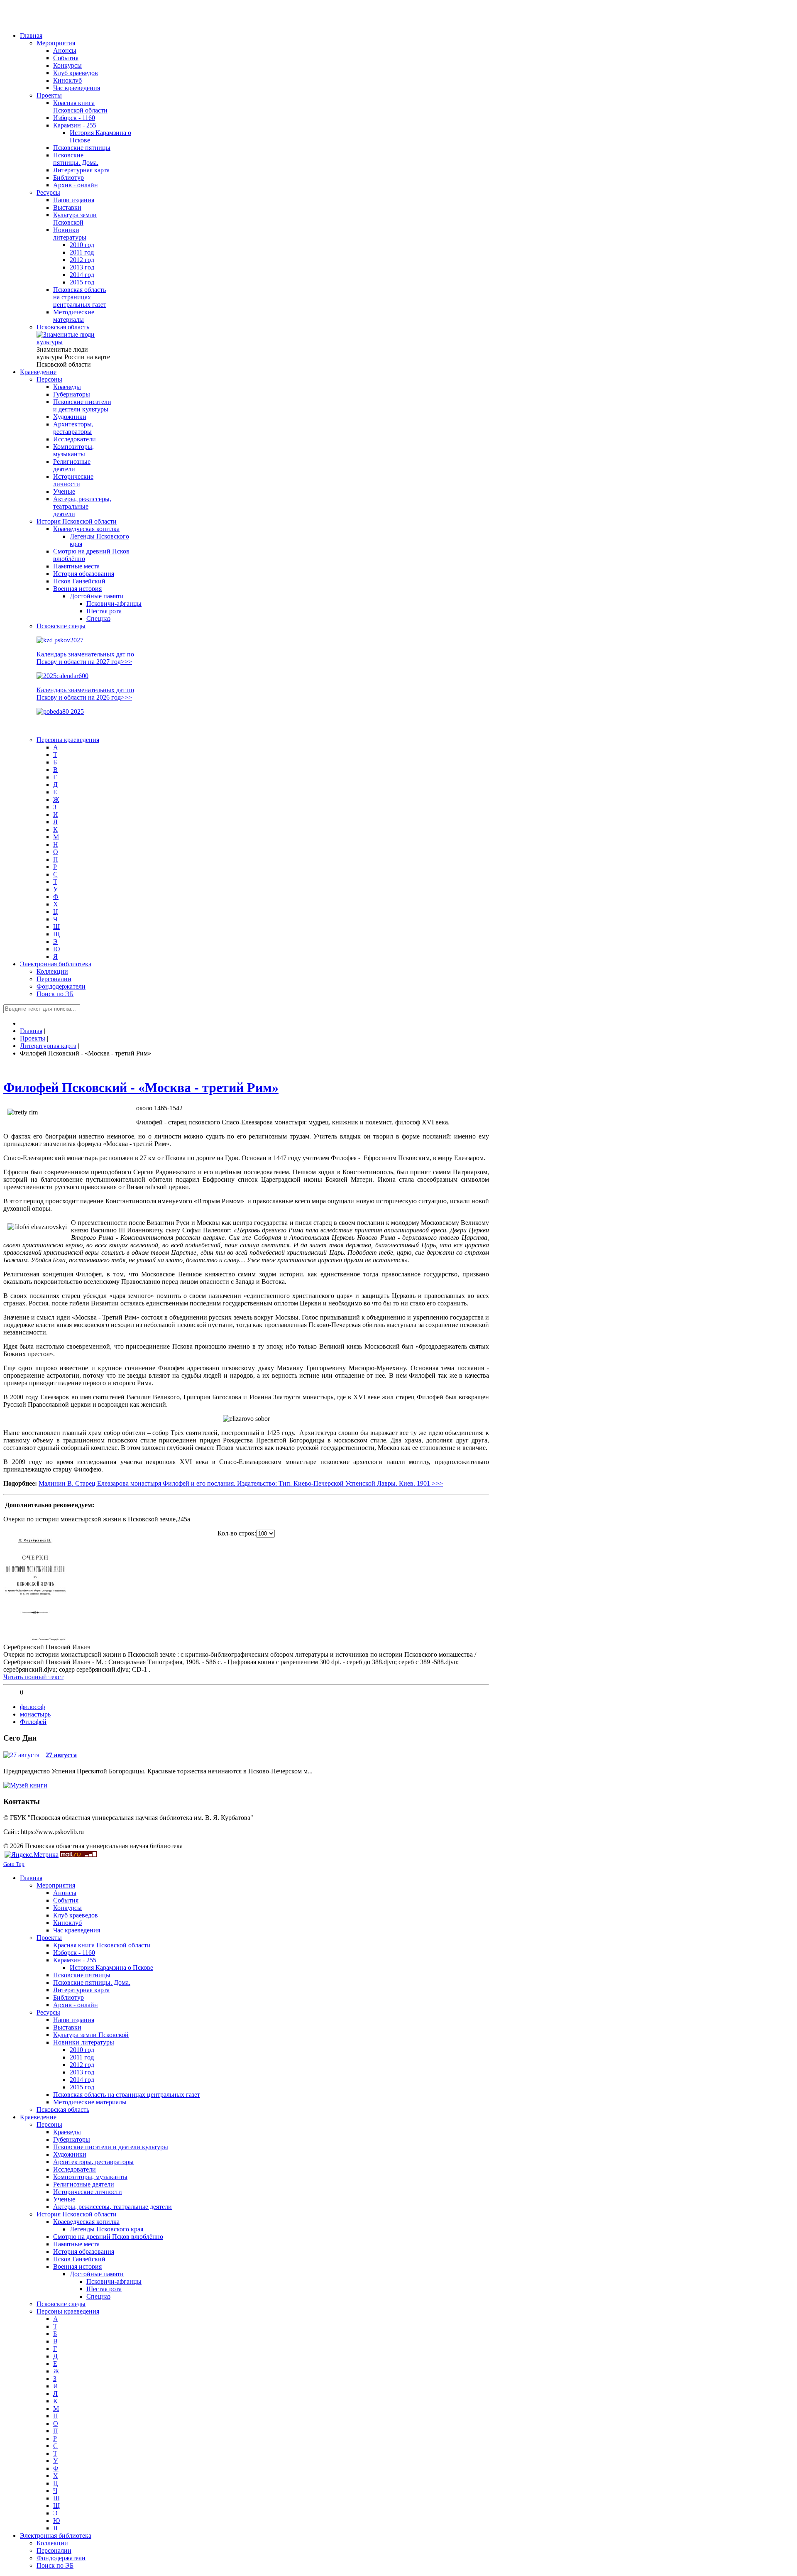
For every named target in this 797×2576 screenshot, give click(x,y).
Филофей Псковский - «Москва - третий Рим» (141, 1087)
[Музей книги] (25, 1785)
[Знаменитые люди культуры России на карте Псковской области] (74, 342)
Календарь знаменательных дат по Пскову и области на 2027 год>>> (85, 658)
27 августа (61, 1755)
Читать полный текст (33, 1677)
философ (32, 1707)
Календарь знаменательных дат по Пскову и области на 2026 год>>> (85, 694)
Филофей (33, 1722)
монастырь (35, 1714)
